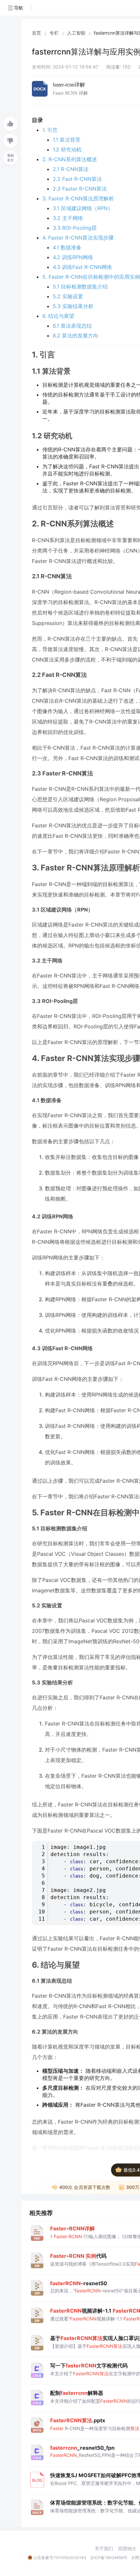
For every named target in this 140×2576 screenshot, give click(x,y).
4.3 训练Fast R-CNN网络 (82, 267)
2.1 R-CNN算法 (71, 169)
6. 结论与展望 (58, 316)
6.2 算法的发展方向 (76, 336)
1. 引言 (50, 130)
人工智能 (76, 33)
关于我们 (104, 2549)
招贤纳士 (127, 2549)
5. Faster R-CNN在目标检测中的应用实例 (91, 277)
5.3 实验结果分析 (73, 306)
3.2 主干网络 (68, 218)
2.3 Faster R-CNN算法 (80, 189)
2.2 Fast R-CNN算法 (77, 179)
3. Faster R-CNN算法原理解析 (78, 198)
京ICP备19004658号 (109, 2558)
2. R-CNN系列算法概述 (70, 159)
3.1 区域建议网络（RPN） (83, 208)
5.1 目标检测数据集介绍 (80, 287)
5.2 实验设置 (68, 296)
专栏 (54, 33)
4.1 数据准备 (67, 247)
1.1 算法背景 (67, 140)
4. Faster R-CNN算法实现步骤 (78, 238)
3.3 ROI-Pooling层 (75, 228)
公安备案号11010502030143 (60, 2558)
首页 (36, 33)
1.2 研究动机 (67, 149)
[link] (36, 33)
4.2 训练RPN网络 (73, 257)
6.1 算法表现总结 (72, 326)
